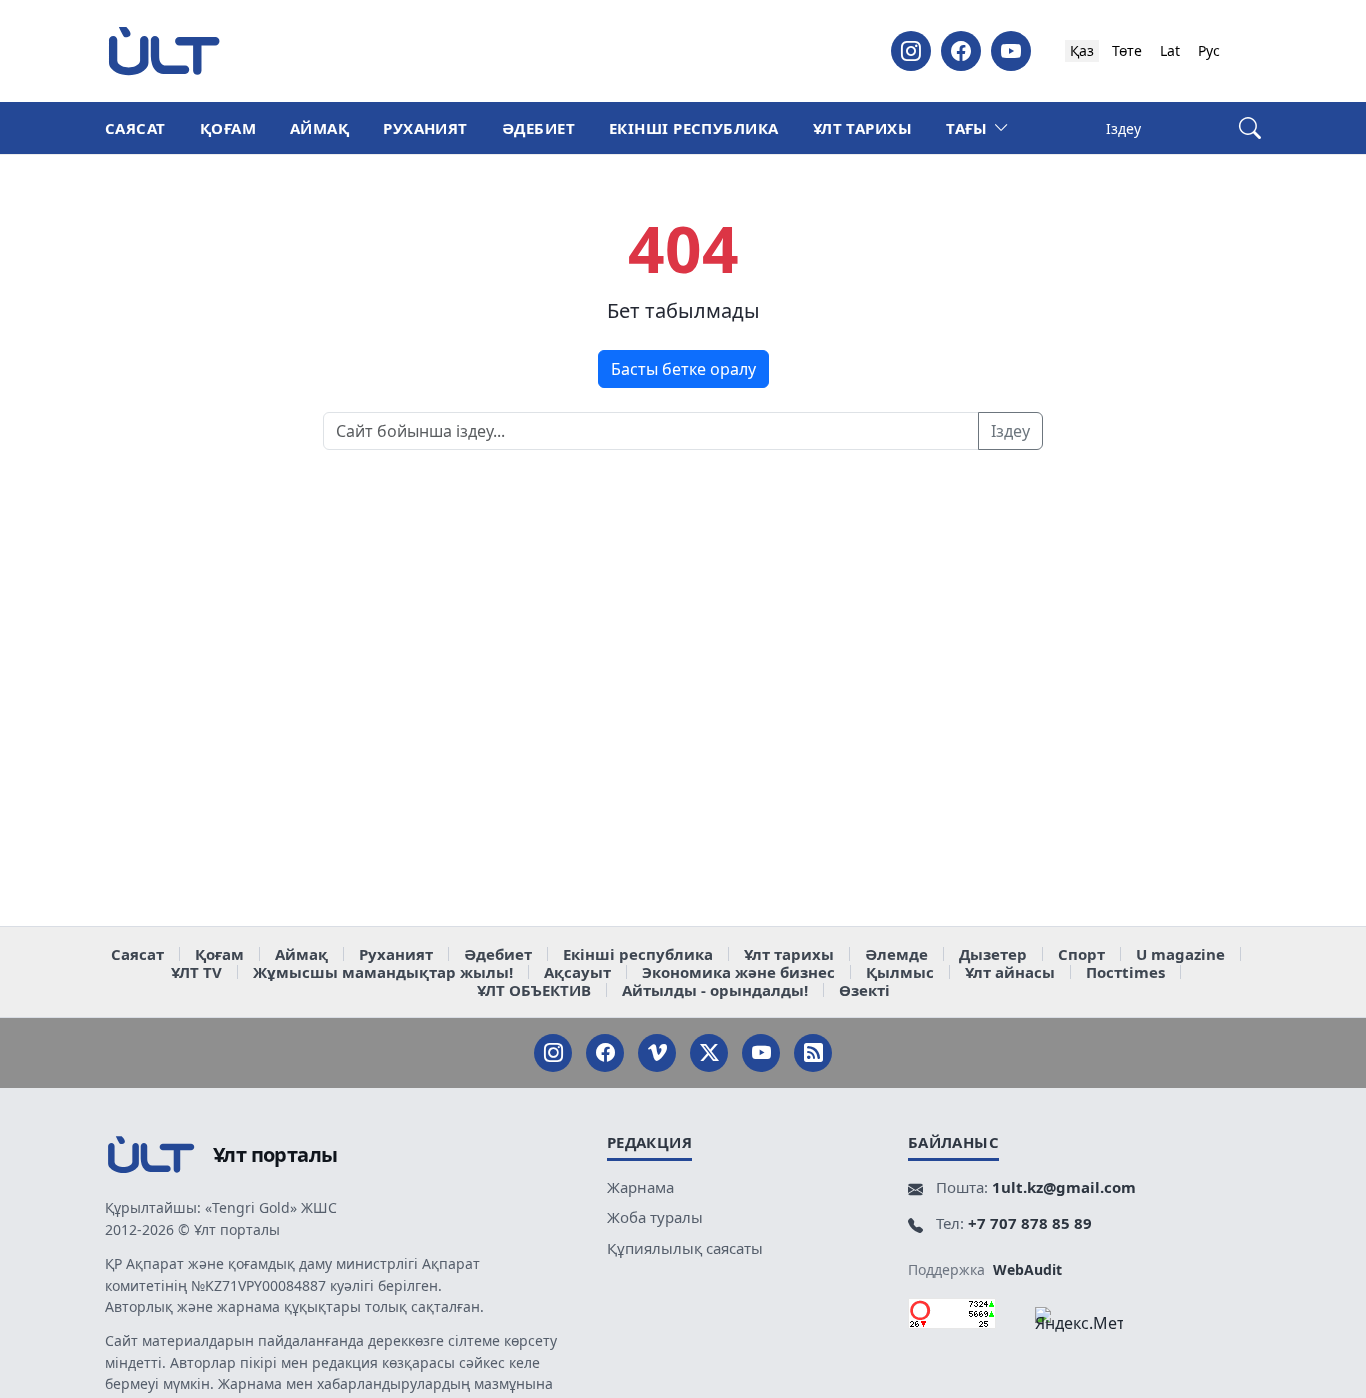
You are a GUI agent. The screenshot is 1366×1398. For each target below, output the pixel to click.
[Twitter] (709, 1053)
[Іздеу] (1250, 128)
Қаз (1082, 50)
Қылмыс (900, 972)
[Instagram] (911, 51)
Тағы (967, 128)
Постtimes (1125, 972)
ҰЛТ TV (196, 972)
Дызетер (993, 954)
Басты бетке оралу (683, 369)
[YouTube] (1011, 51)
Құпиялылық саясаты (685, 1248)
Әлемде (896, 954)
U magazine (1180, 954)
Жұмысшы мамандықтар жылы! (383, 972)
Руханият (425, 128)
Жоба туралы (655, 1217)
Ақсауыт (577, 972)
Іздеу (1010, 431)
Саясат (135, 128)
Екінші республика (694, 128)
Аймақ (319, 128)
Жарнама (640, 1187)
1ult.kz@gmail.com (1064, 1187)
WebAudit (1027, 1269)
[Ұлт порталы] (164, 50)
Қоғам (228, 128)
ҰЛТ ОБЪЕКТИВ (534, 990)
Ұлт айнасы (1010, 972)
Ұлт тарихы (863, 128)
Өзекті (864, 990)
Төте (1127, 50)
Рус (1209, 50)
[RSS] (813, 1053)
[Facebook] (961, 51)
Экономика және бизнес (738, 972)
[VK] (657, 1053)
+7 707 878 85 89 (1030, 1223)
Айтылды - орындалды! (715, 990)
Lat (1170, 50)
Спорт (1081, 954)
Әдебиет (538, 128)
